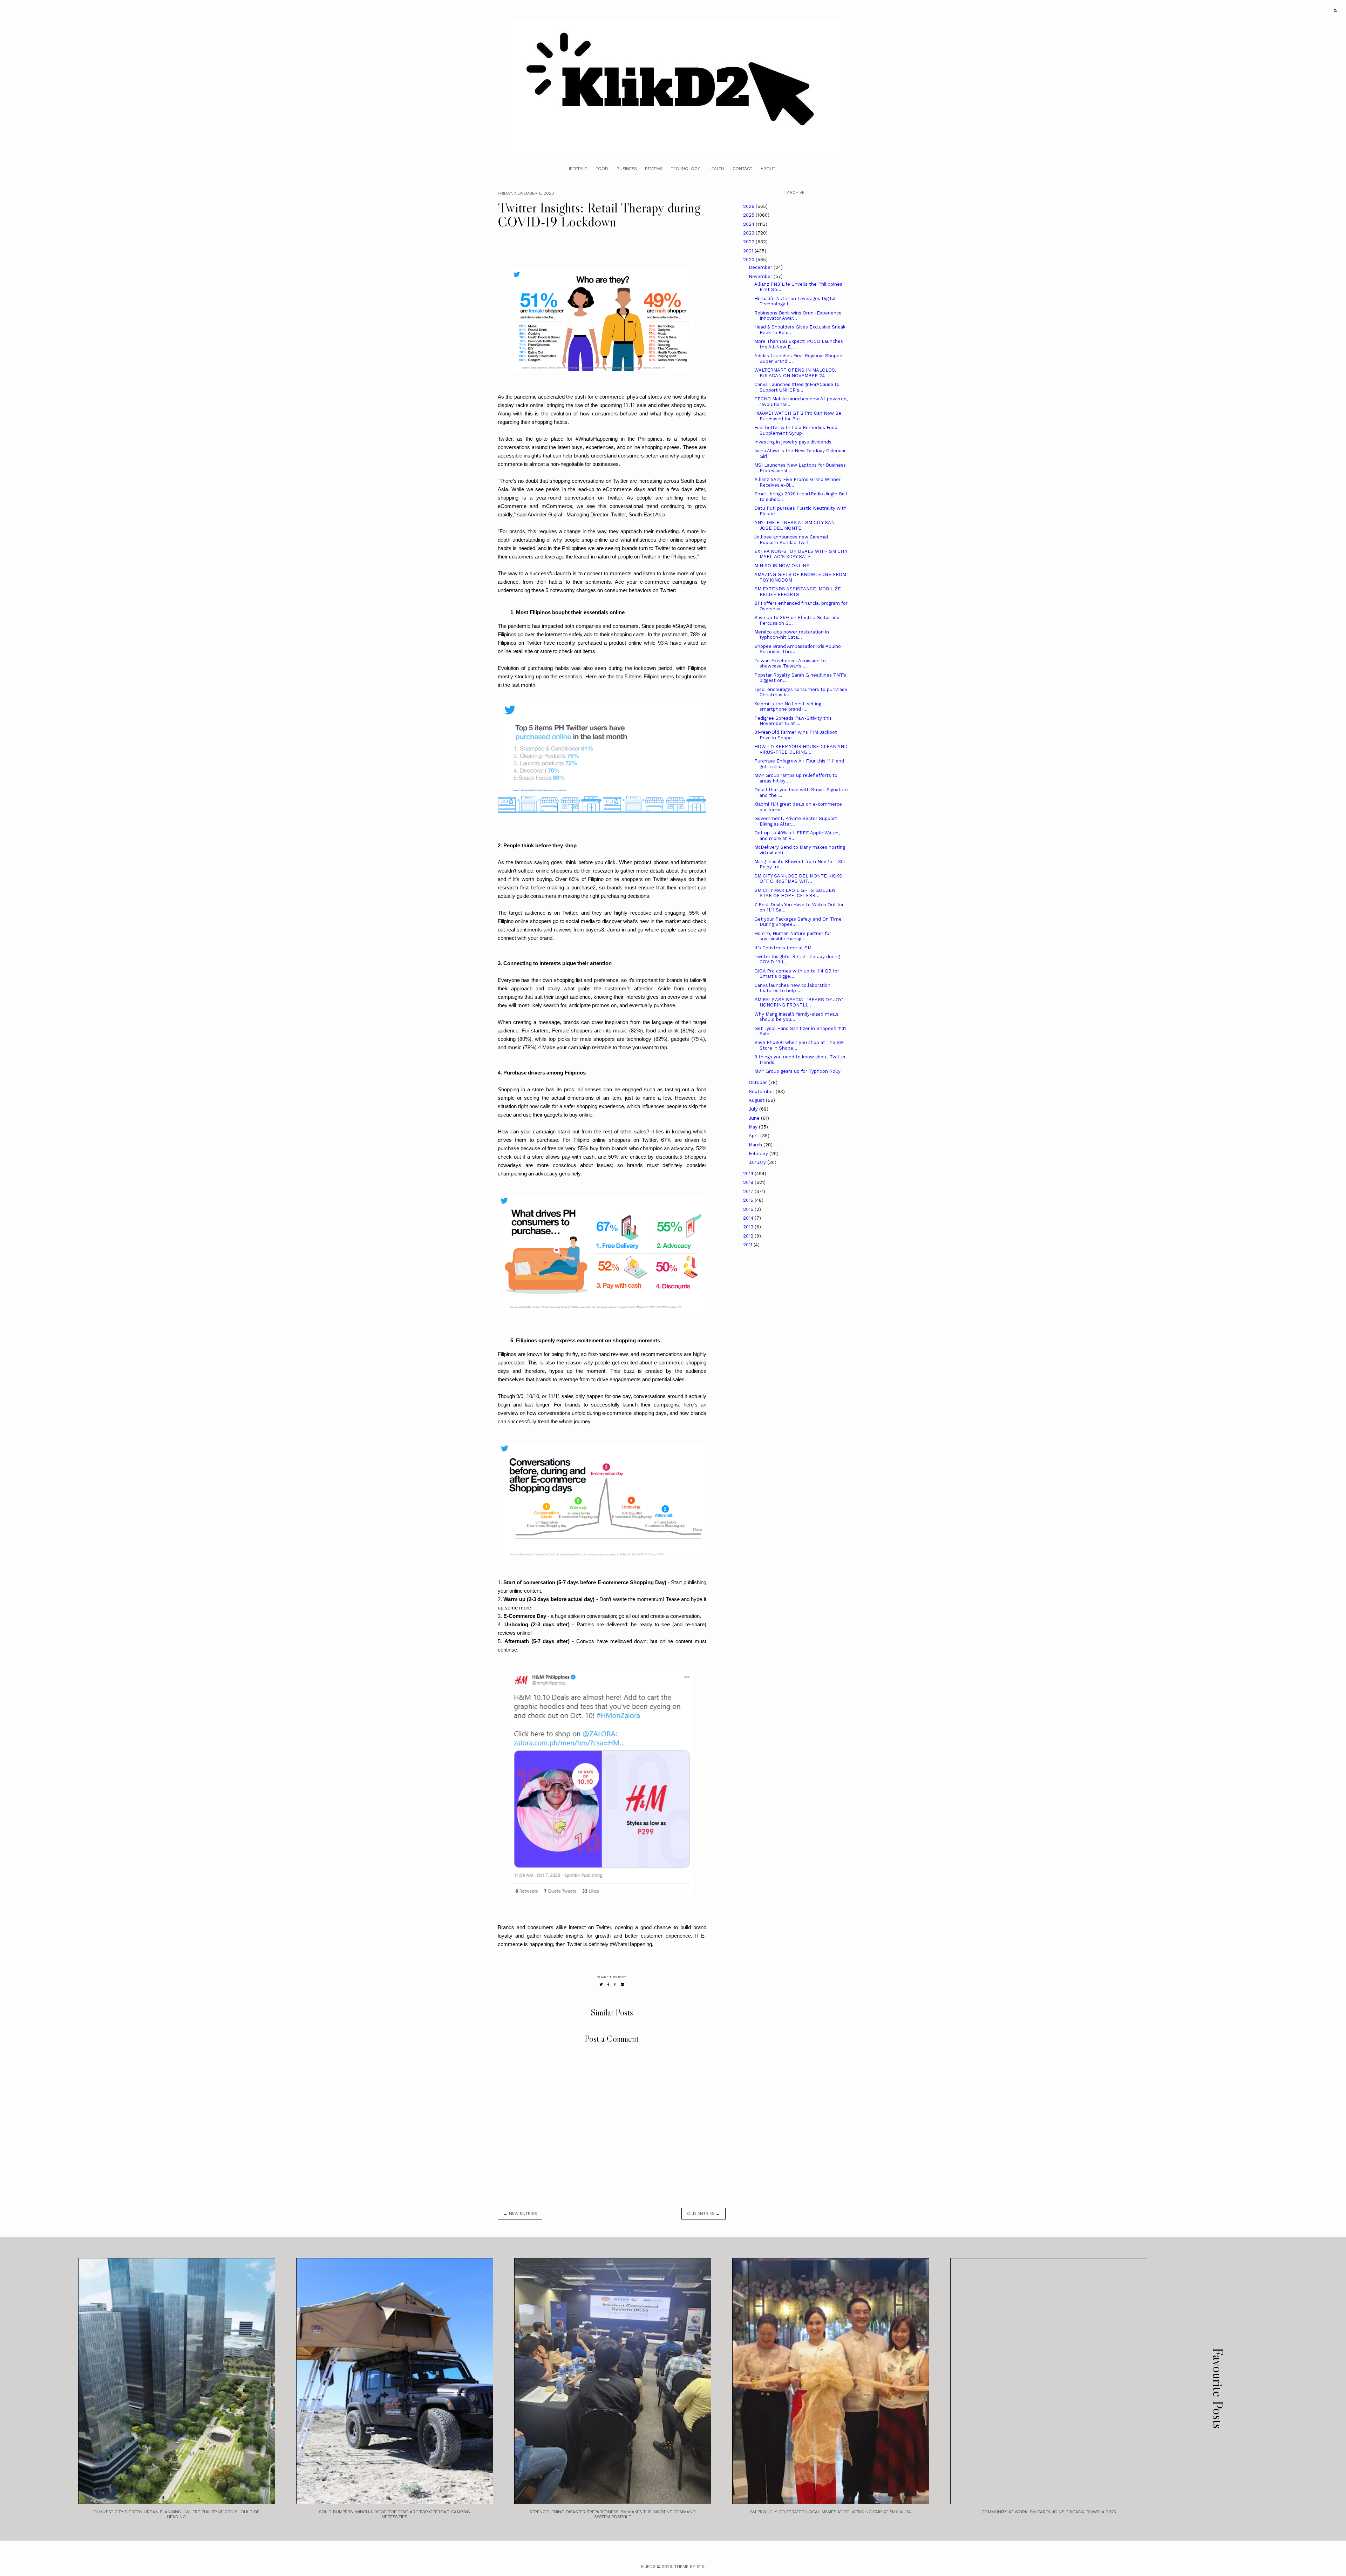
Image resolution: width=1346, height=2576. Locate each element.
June (755, 1118)
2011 (748, 1245)
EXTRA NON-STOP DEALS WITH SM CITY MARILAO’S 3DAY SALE (801, 554)
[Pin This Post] (615, 1984)
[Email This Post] (623, 1984)
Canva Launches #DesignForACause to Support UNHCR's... (797, 387)
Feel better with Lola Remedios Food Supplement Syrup (796, 430)
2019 (749, 1174)
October (759, 1082)
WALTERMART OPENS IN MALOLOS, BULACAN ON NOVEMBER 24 (795, 373)
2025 (749, 215)
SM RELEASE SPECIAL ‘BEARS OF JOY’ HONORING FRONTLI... (798, 1002)
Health (716, 169)
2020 (749, 260)
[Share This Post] (608, 1984)
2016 (749, 1200)
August (757, 1100)
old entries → (703, 2214)
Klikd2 (648, 2567)
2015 (749, 1209)
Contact (742, 169)
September (762, 1092)
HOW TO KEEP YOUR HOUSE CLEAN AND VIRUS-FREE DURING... (801, 749)
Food (602, 169)
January (758, 1162)
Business (627, 169)
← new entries (520, 2214)
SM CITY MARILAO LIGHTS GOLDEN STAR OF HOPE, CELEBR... (795, 893)
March (756, 1145)
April (754, 1136)
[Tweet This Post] (601, 1984)
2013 (749, 1227)
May (754, 1127)
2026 (749, 206)
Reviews (654, 169)
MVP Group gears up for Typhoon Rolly (797, 1071)
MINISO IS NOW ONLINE (782, 566)
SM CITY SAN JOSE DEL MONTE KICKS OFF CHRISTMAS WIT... (798, 879)
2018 (749, 1182)
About (768, 169)
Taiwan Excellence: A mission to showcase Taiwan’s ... (790, 663)
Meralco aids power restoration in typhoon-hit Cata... (792, 635)
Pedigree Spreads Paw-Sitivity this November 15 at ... (793, 721)
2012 (749, 1236)
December (761, 267)
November (761, 276)
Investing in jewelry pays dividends (793, 442)
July (754, 1109)
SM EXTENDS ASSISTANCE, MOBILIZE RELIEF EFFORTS (798, 592)
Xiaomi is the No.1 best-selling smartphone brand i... (788, 707)
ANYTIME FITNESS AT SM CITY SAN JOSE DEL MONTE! (794, 525)
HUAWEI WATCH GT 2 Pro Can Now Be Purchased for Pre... (798, 416)
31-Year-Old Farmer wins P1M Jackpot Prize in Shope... (796, 735)
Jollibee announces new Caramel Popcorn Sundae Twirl (791, 540)
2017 (749, 1191)
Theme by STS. (690, 2567)
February (759, 1154)
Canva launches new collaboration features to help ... (792, 988)
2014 (749, 1218)
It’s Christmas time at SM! (784, 948)
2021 (749, 251)
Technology (685, 169)
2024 (749, 224)
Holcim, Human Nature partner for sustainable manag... (793, 936)
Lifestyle (577, 169)
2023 (749, 233)
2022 (749, 242)
